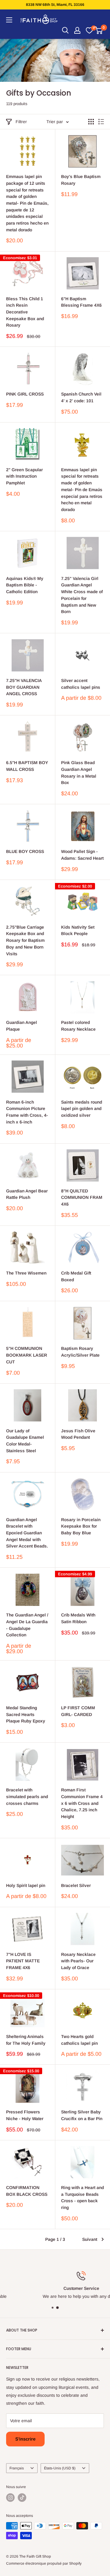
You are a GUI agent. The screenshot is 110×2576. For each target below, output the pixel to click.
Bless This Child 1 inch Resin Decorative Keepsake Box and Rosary (25, 312)
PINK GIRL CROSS (25, 394)
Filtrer (21, 122)
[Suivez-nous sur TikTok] (22, 2498)
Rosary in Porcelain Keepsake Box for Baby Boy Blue (81, 1526)
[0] (89, 30)
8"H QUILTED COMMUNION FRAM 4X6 (82, 1197)
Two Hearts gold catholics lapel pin (79, 2040)
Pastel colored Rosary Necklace (78, 1026)
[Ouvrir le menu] (9, 20)
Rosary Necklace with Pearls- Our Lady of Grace (78, 1961)
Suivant (90, 2239)
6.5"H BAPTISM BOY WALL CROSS (27, 766)
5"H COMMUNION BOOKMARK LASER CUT (27, 1355)
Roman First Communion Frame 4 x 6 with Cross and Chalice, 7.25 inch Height (82, 1803)
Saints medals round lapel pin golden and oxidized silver (82, 1109)
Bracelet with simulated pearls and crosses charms (27, 1796)
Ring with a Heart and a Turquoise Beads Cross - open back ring (82, 2197)
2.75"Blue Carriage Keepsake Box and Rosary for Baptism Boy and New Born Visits (25, 940)
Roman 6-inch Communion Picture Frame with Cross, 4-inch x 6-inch (27, 1112)
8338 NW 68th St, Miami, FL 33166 (55, 5)
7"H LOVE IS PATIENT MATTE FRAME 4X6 (23, 1961)
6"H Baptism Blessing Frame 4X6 (81, 302)
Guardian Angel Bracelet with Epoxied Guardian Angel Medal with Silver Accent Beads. (27, 1533)
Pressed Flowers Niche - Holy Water (25, 2115)
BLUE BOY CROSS (25, 851)
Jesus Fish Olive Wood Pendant (78, 1434)
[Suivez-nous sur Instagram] (10, 2498)
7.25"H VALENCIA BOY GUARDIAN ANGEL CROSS (24, 687)
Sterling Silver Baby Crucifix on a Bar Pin (82, 2115)
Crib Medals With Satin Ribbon (78, 1618)
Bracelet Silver (76, 1885)
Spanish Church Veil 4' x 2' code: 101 (81, 397)
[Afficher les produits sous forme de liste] (101, 122)
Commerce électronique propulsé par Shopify (44, 2563)
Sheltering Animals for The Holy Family (26, 2040)
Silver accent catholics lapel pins (81, 684)
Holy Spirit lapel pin (26, 1885)
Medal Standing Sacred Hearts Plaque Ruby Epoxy (26, 1714)
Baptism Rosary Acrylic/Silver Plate (80, 1352)
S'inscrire (25, 2439)
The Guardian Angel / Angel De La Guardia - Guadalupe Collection (27, 1625)
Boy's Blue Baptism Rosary (81, 180)
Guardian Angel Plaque (22, 1026)
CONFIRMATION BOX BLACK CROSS (27, 2191)
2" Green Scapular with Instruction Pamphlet (24, 476)
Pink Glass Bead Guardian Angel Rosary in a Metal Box (79, 773)
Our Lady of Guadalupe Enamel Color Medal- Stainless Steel (25, 1441)
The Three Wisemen (26, 1273)
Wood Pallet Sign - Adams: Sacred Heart (82, 855)
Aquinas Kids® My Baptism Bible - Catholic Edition (25, 585)
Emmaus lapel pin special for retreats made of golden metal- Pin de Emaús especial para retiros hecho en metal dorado (82, 490)
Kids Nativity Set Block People (78, 930)
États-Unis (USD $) (60, 2468)
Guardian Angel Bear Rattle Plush (27, 1194)
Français (17, 2468)
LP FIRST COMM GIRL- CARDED (78, 1711)
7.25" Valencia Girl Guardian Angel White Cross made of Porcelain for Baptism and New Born (82, 595)
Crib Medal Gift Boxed (76, 1276)
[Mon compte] (77, 30)
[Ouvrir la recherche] (65, 30)
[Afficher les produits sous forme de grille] (91, 122)
